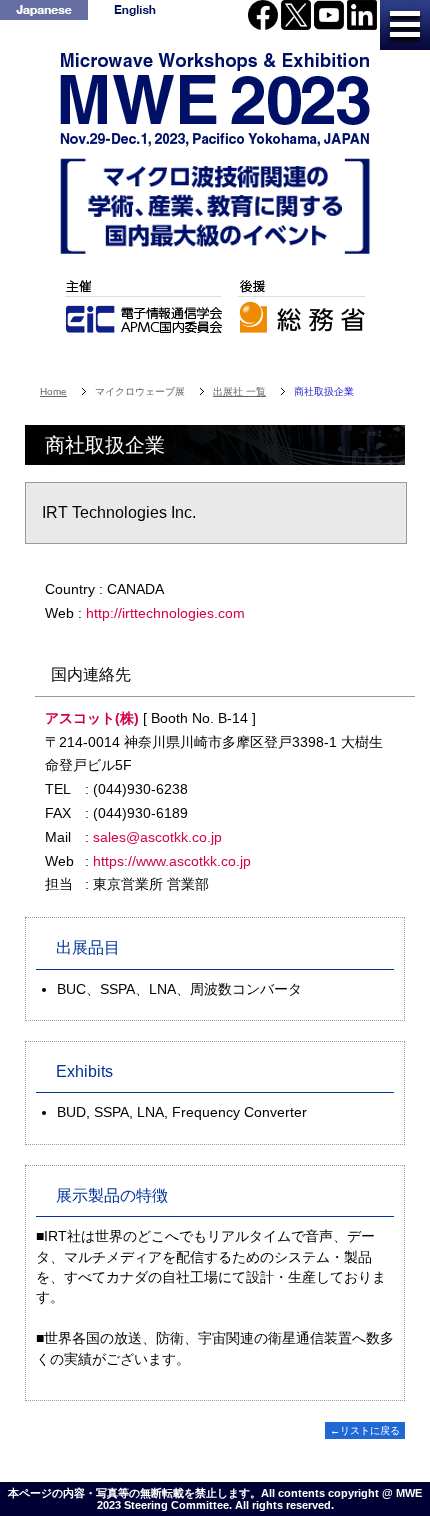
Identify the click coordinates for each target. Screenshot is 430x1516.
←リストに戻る (365, 1430)
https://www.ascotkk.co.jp (172, 861)
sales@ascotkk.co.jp (157, 837)
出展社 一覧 (239, 391)
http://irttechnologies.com (165, 613)
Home (53, 391)
